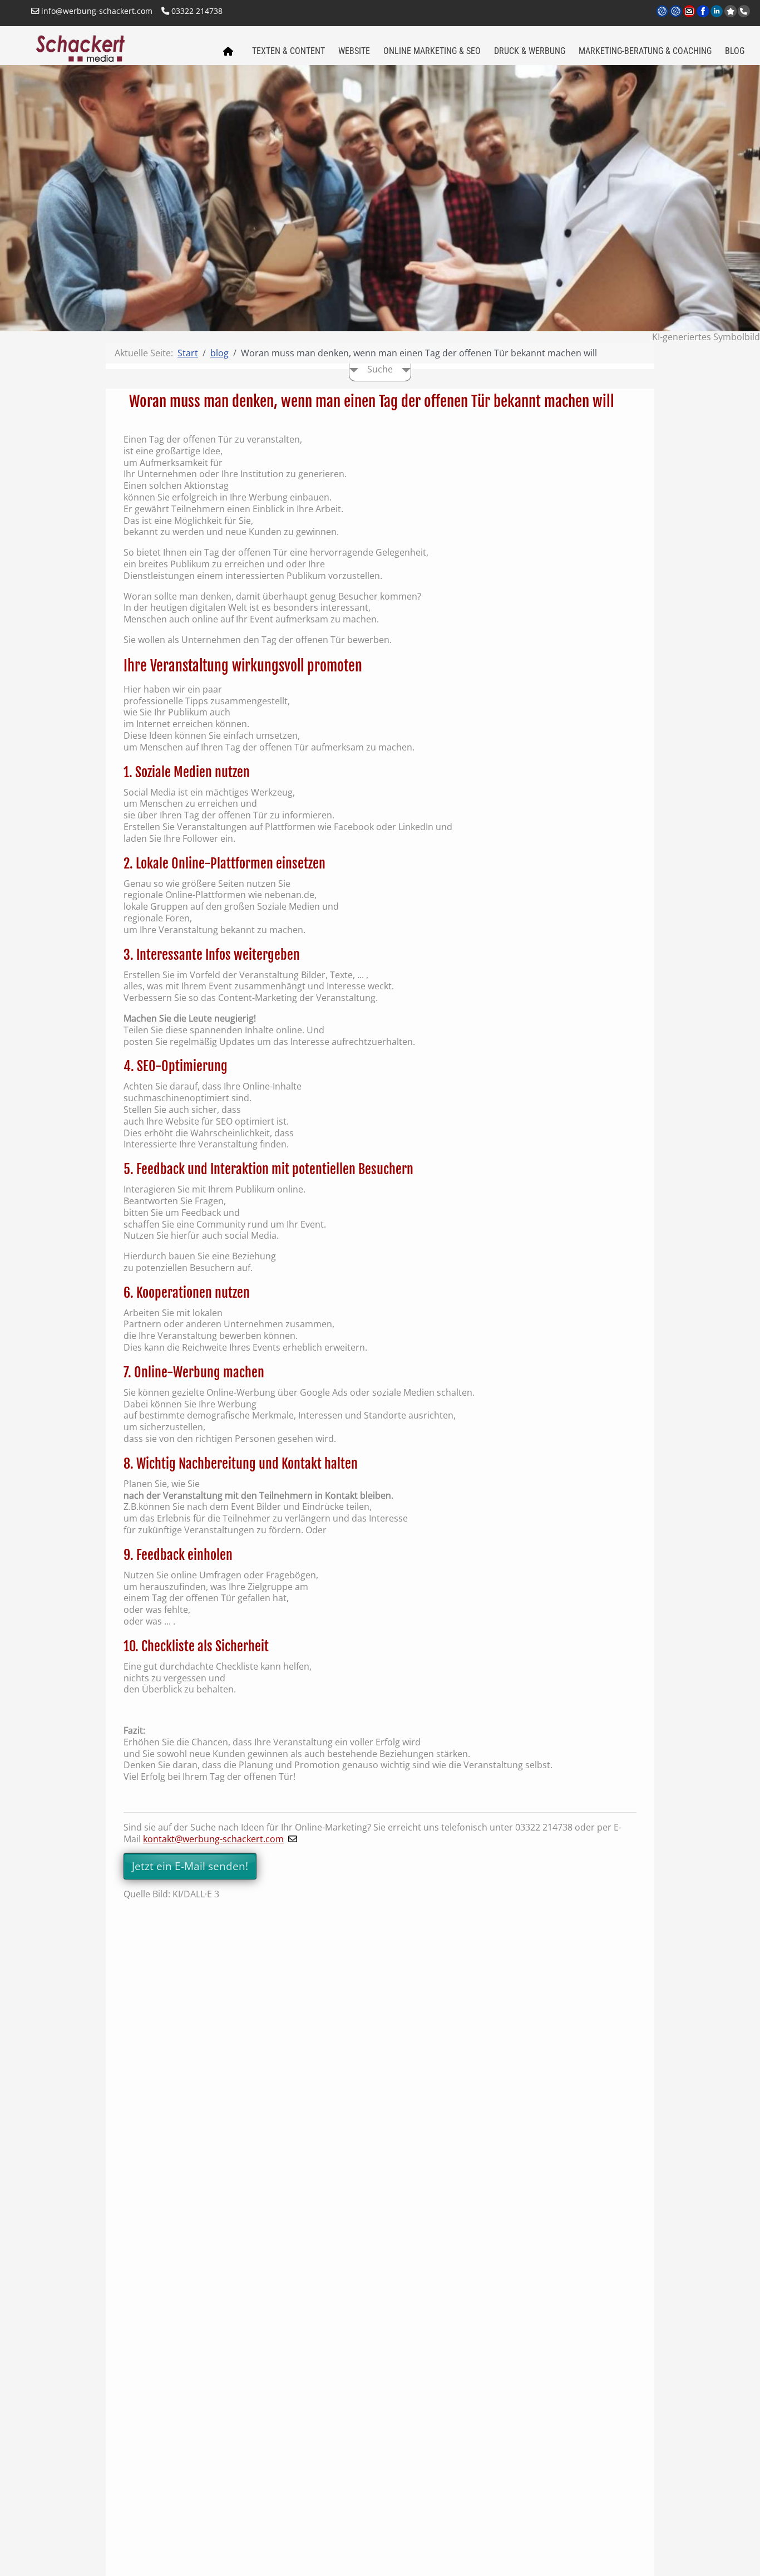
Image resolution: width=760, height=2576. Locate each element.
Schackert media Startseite (228, 52)
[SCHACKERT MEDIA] (120, 47)
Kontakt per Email (690, 18)
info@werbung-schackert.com (96, 11)
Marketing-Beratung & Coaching (645, 51)
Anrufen (744, 11)
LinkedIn (717, 18)
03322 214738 (196, 11)
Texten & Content (288, 51)
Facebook (704, 18)
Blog (735, 51)
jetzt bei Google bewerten (731, 11)
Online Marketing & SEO (432, 51)
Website (354, 51)
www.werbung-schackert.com (663, 18)
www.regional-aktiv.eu (676, 18)
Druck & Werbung (530, 51)
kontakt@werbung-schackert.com (213, 1839)
